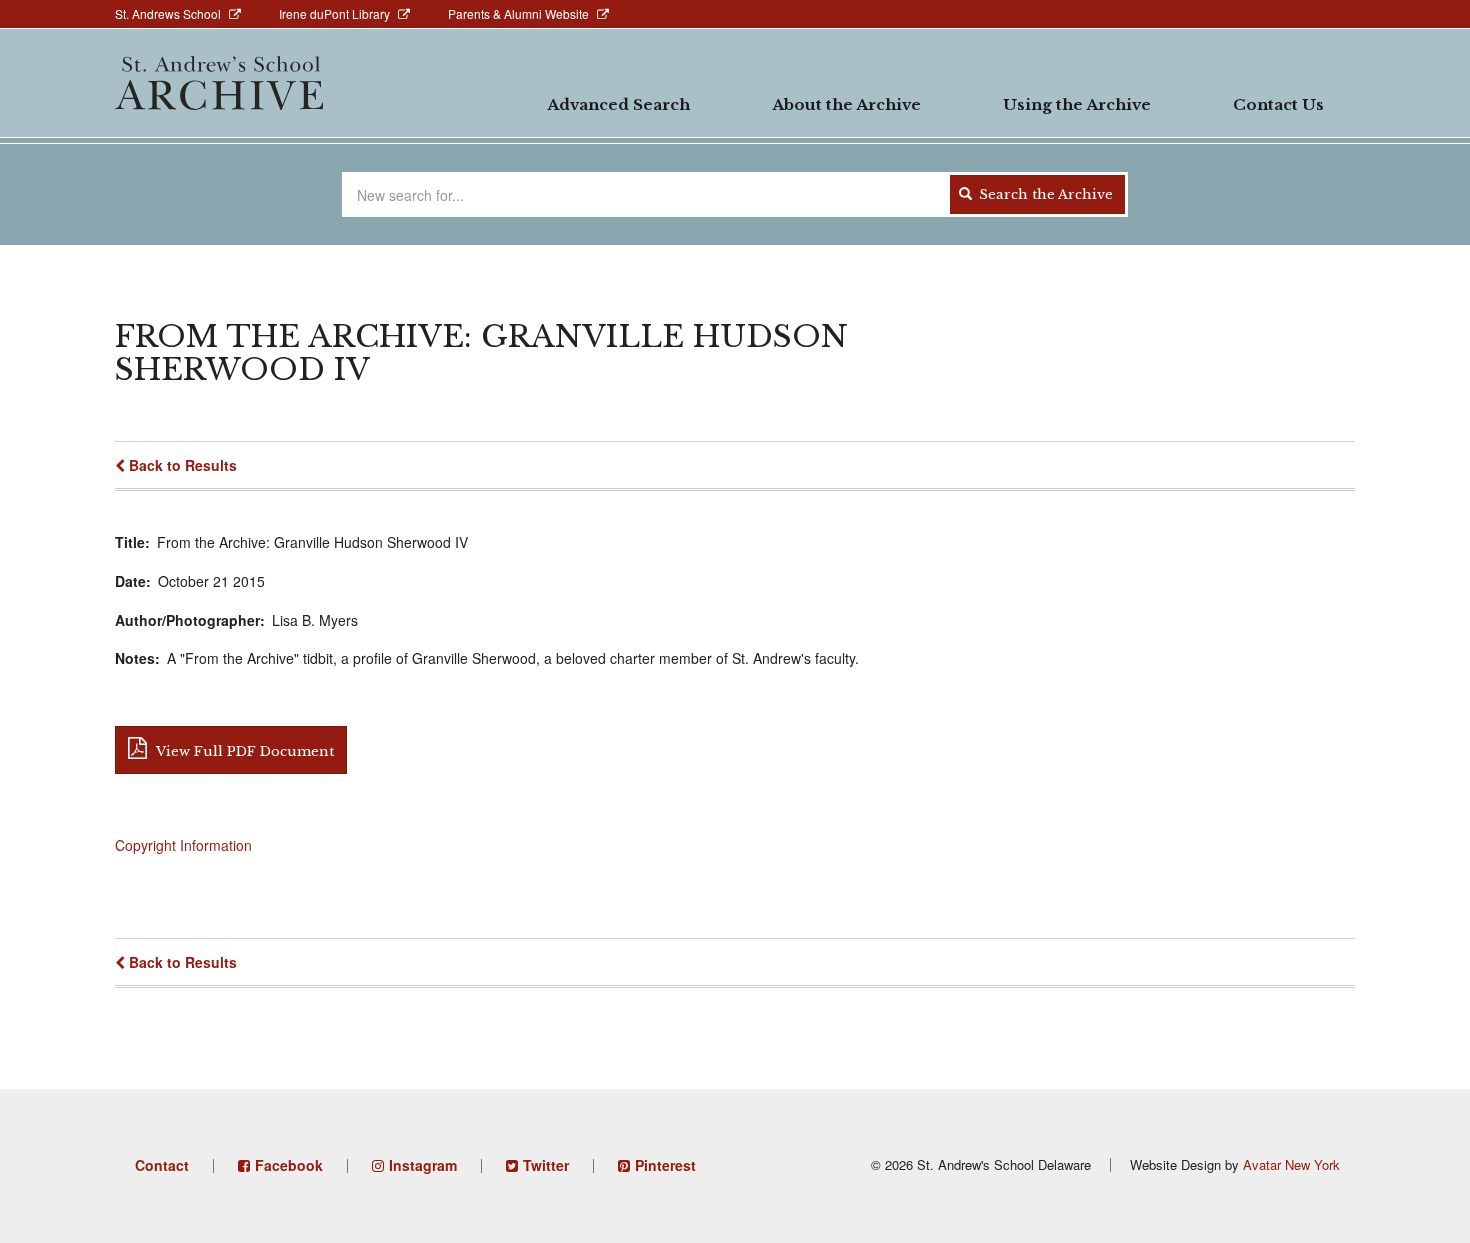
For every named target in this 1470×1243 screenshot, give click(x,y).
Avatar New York (1291, 1164)
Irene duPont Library (334, 13)
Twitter (546, 1165)
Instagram (423, 1165)
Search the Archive (1044, 194)
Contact (162, 1165)
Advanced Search (618, 104)
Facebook (289, 1165)
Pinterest (665, 1165)
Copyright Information (183, 845)
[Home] (219, 83)
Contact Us (1278, 104)
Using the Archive (1077, 104)
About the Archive (846, 104)
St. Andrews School (168, 13)
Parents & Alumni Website (518, 13)
